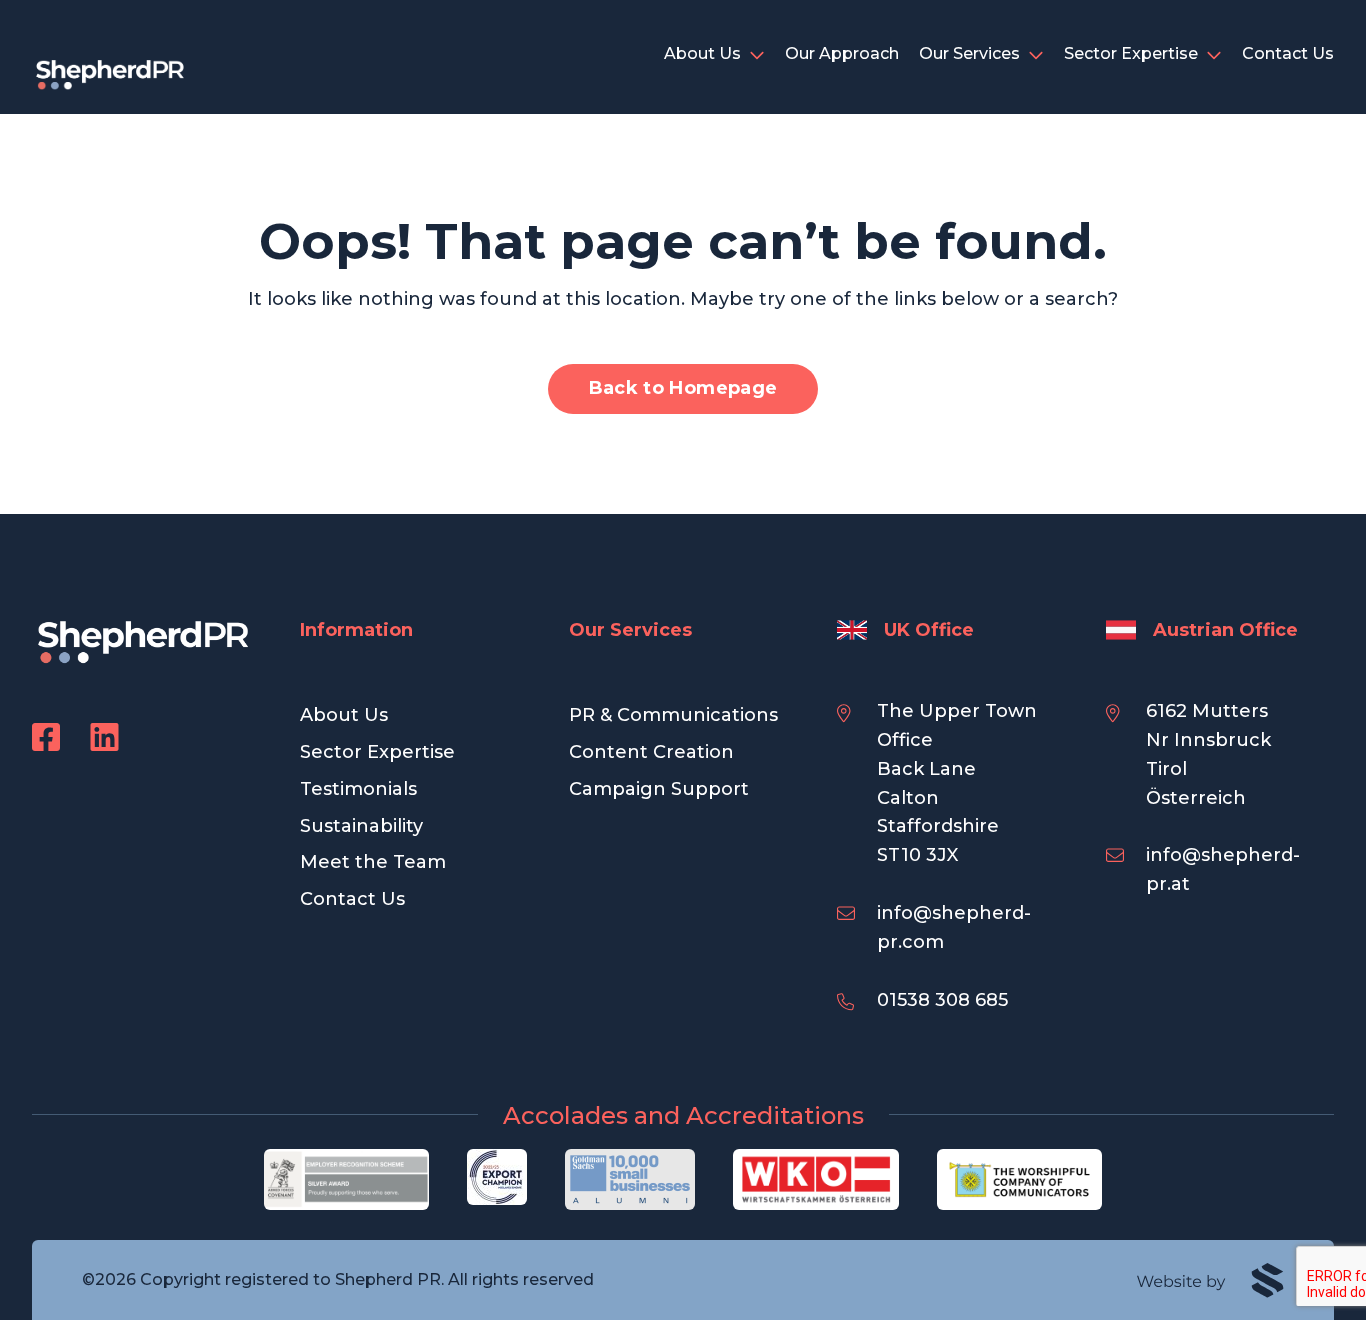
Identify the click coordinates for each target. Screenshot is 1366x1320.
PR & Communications (673, 715)
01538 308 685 (942, 1000)
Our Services (969, 53)
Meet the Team (373, 862)
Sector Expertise (1131, 53)
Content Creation (651, 752)
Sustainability (361, 826)
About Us (702, 53)
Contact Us (1288, 53)
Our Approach (842, 53)
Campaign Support (659, 789)
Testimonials (358, 789)
